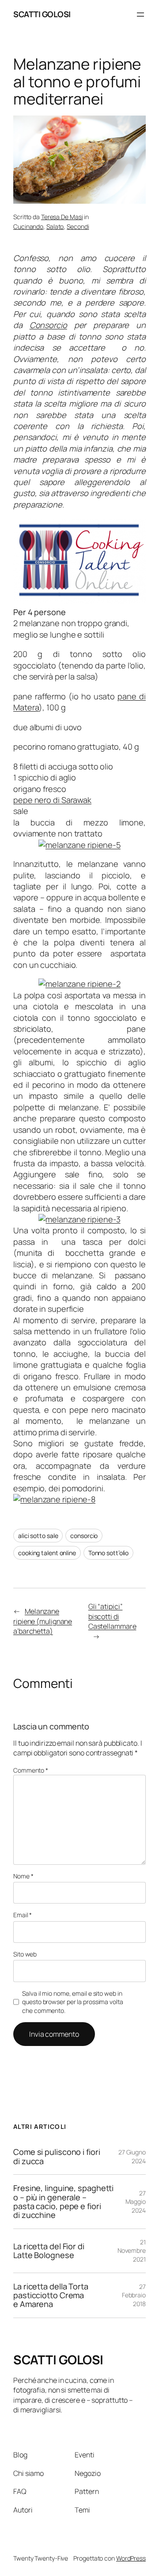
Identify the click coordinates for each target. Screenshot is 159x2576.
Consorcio (48, 325)
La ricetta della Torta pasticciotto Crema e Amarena (51, 2295)
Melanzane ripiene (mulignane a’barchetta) (43, 1621)
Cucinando (28, 226)
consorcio (84, 1536)
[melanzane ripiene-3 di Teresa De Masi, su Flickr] (79, 1219)
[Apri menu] (140, 15)
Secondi (78, 226)
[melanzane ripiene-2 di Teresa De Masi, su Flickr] (79, 984)
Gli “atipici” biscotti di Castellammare (112, 1616)
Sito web (25, 1954)
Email (23, 1915)
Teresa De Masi (62, 217)
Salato (55, 226)
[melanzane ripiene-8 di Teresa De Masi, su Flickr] (54, 1499)
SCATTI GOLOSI (42, 14)
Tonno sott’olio (109, 1553)
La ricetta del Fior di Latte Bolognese (49, 2251)
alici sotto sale (38, 1536)
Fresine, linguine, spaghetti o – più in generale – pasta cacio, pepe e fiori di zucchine (63, 2202)
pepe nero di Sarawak (52, 800)
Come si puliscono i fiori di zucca (57, 2156)
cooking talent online (47, 1553)
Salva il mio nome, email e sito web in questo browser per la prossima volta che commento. (72, 2002)
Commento (31, 1770)
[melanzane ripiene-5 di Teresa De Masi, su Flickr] (79, 845)
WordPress (131, 2558)
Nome (23, 1876)
